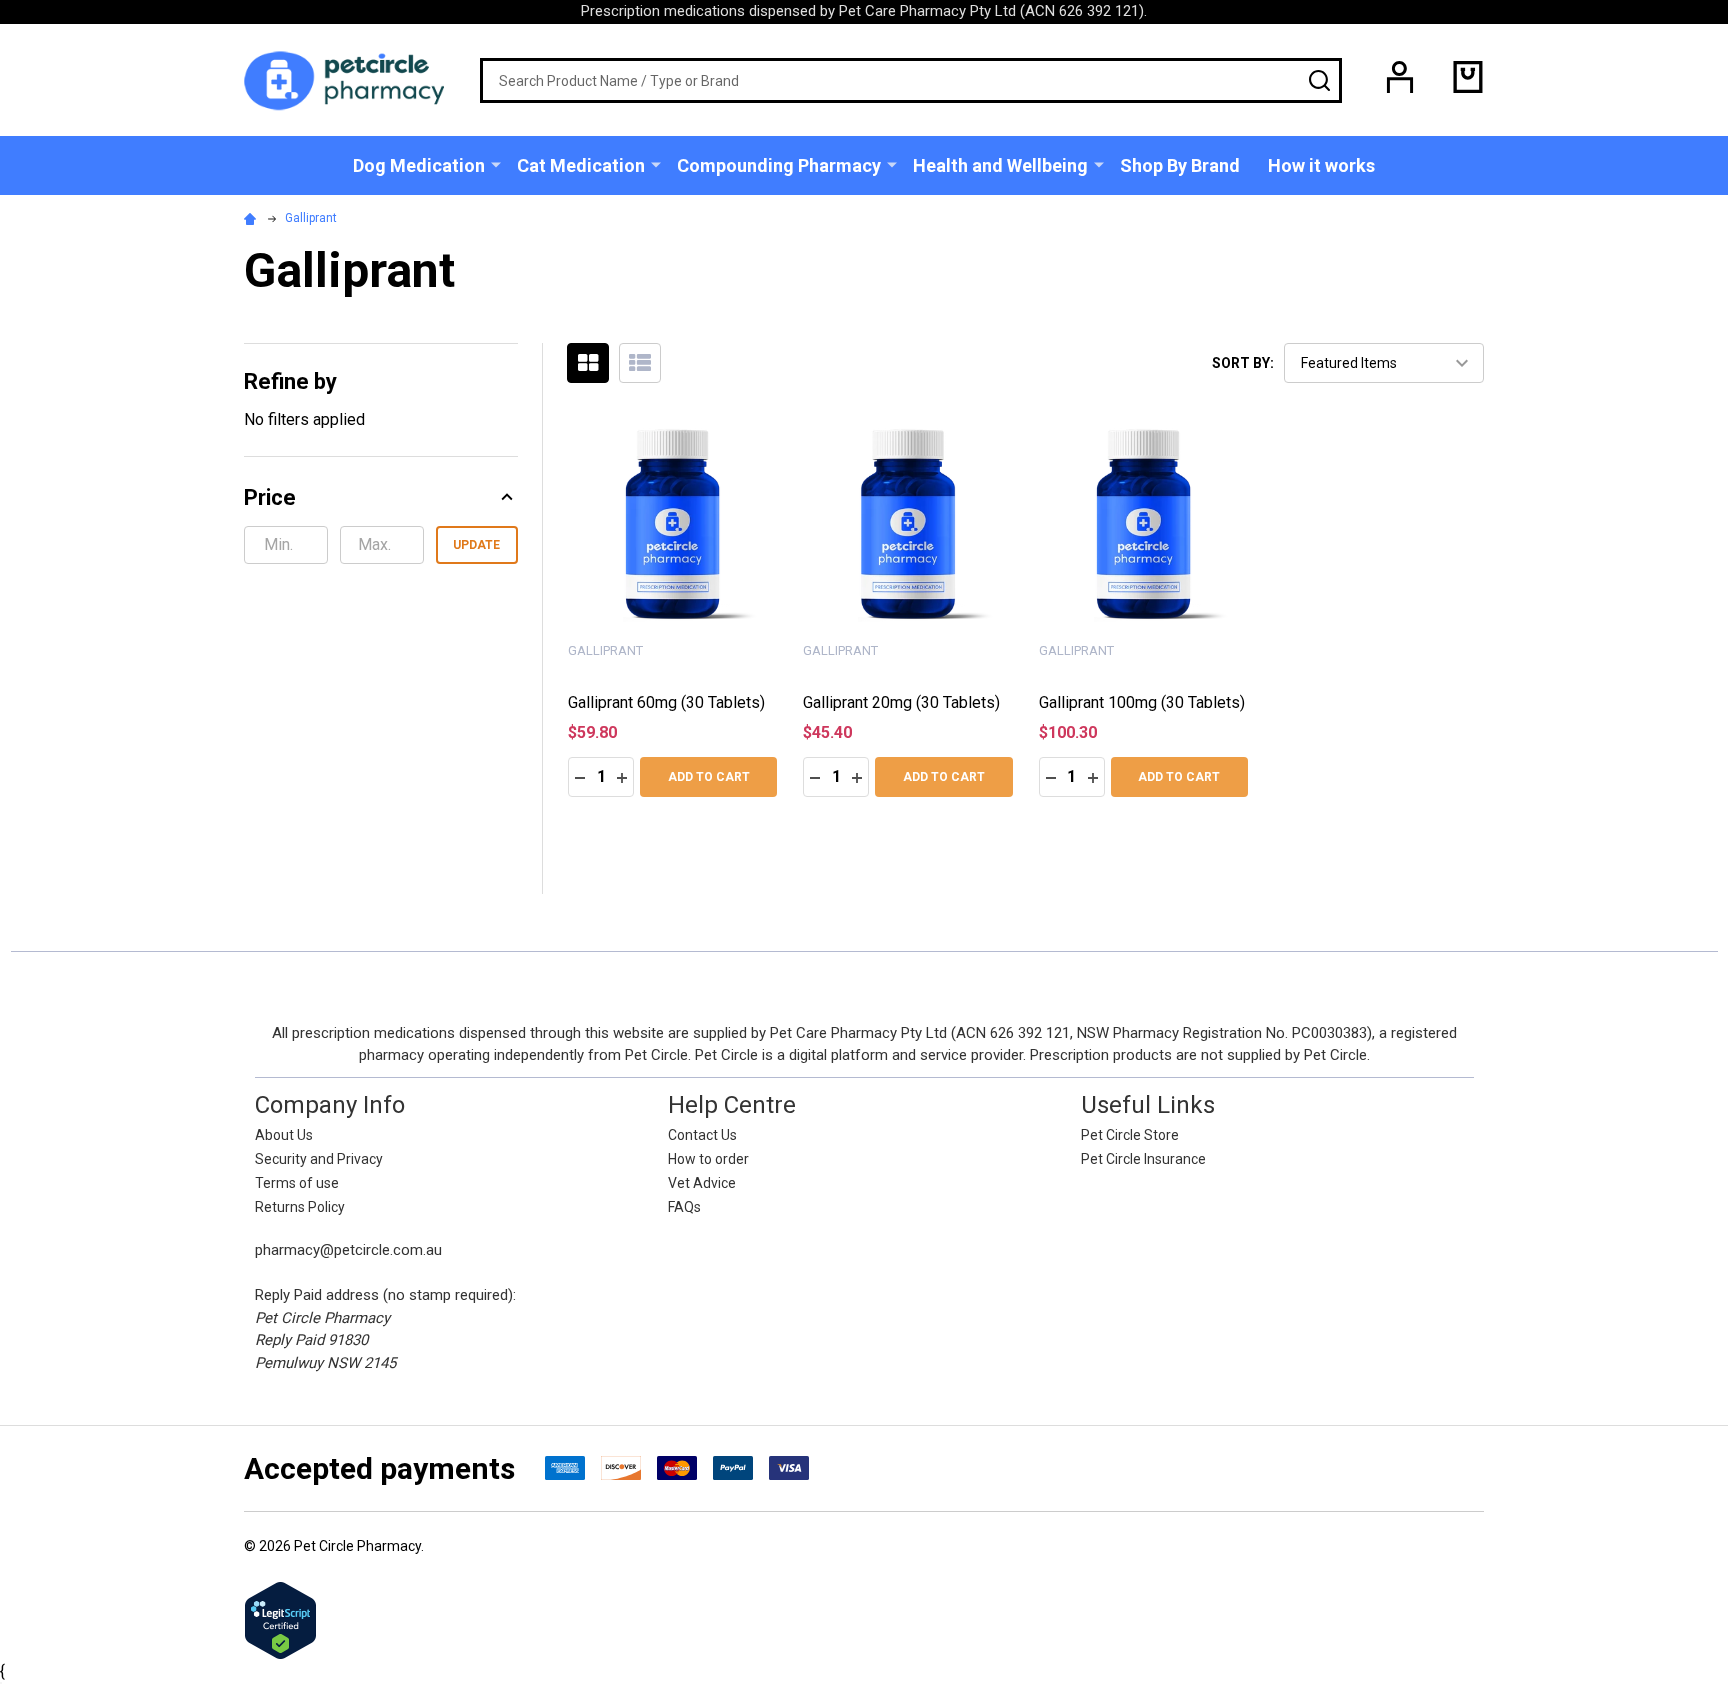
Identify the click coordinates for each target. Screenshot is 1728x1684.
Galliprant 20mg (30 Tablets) (901, 702)
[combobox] (911, 80)
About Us (284, 1135)
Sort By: (1243, 363)
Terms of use (297, 1183)
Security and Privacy (319, 1159)
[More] (496, 164)
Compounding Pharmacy (779, 165)
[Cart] (1468, 77)
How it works (1321, 165)
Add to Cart (709, 777)
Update (476, 545)
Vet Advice (702, 1183)
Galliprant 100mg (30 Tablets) (1142, 702)
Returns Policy (300, 1207)
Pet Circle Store (1130, 1135)
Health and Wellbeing (1000, 165)
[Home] (253, 218)
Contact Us (702, 1135)
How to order (708, 1159)
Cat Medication (581, 165)
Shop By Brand (1180, 165)
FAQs (684, 1207)
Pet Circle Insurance (1143, 1159)
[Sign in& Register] (1400, 77)
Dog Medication (419, 165)
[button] (381, 497)
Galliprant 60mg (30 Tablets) (666, 702)
